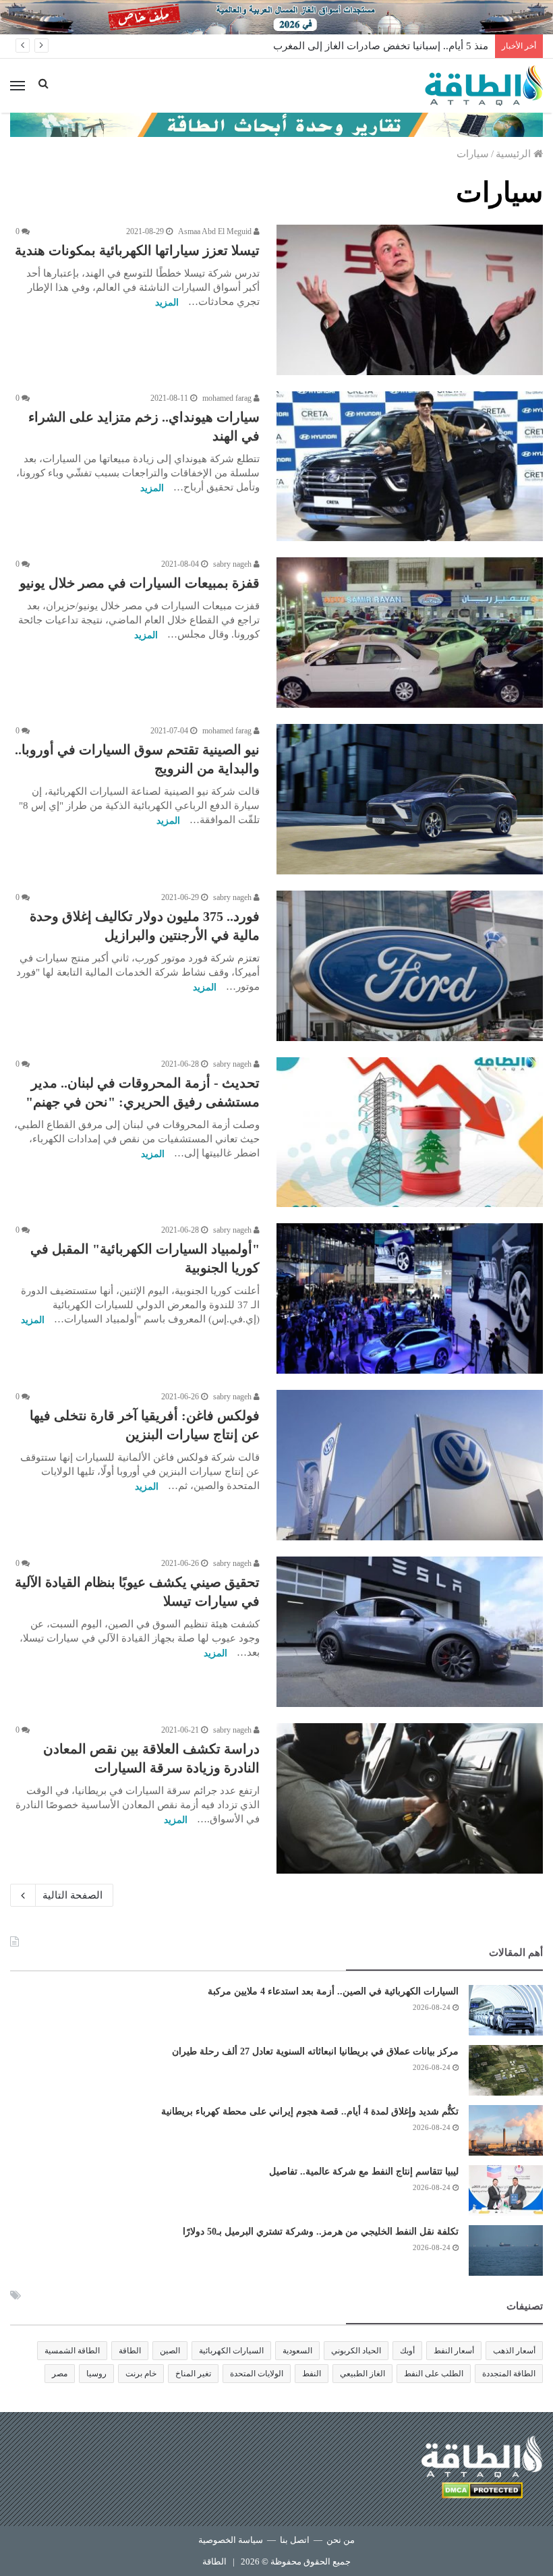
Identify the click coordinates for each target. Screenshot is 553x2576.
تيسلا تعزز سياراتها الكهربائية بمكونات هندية (137, 250)
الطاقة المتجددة (509, 2374)
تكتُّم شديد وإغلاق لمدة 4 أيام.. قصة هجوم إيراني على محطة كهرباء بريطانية (310, 2111)
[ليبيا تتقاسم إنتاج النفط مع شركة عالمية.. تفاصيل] (506, 2190)
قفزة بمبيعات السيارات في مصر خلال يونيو (140, 583)
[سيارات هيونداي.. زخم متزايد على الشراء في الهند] (410, 467)
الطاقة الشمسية (72, 2351)
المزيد (167, 303)
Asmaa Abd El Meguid (216, 231)
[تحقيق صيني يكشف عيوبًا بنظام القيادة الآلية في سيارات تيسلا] (410, 1632)
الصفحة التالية (72, 1895)
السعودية (297, 2351)
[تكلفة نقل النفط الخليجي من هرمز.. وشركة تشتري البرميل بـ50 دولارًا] (506, 2250)
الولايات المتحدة (257, 2374)
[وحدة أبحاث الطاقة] (276, 124)
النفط (312, 2374)
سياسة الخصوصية (231, 2540)
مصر (60, 2374)
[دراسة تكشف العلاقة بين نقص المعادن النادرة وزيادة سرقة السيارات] (410, 1798)
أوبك (407, 2351)
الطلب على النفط (434, 2374)
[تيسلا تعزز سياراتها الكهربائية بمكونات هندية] (410, 300)
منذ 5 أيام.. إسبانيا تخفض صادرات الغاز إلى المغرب (381, 46)
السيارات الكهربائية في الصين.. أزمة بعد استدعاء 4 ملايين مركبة (333, 1991)
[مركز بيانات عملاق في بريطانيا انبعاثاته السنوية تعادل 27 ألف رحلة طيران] (506, 2070)
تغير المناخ (193, 2374)
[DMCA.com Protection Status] (482, 2493)
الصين (170, 2351)
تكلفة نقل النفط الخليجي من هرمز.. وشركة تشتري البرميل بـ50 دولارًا (321, 2232)
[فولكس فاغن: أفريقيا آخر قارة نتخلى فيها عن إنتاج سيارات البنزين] (410, 1465)
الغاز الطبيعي (362, 2374)
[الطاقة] (484, 86)
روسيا (96, 2374)
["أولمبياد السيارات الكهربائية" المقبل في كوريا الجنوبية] (410, 1298)
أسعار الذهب (514, 2351)
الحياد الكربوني (356, 2351)
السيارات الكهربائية (231, 2351)
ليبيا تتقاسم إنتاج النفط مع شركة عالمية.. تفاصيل (364, 2172)
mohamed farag (228, 398)
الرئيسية (515, 154)
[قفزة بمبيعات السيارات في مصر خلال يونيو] (410, 633)
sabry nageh (233, 564)
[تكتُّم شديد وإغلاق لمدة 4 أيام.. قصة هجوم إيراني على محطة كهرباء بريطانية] (506, 2130)
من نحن (341, 2540)
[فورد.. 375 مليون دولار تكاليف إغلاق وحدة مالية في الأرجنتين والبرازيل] (410, 966)
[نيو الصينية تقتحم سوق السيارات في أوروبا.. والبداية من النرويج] (410, 799)
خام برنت (141, 2374)
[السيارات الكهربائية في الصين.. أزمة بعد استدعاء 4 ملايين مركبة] (506, 2010)
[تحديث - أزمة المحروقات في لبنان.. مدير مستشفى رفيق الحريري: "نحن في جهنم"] (410, 1132)
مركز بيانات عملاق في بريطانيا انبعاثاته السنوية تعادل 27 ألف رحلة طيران (315, 2051)
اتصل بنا (295, 2540)
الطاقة (130, 2351)
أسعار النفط (454, 2351)
